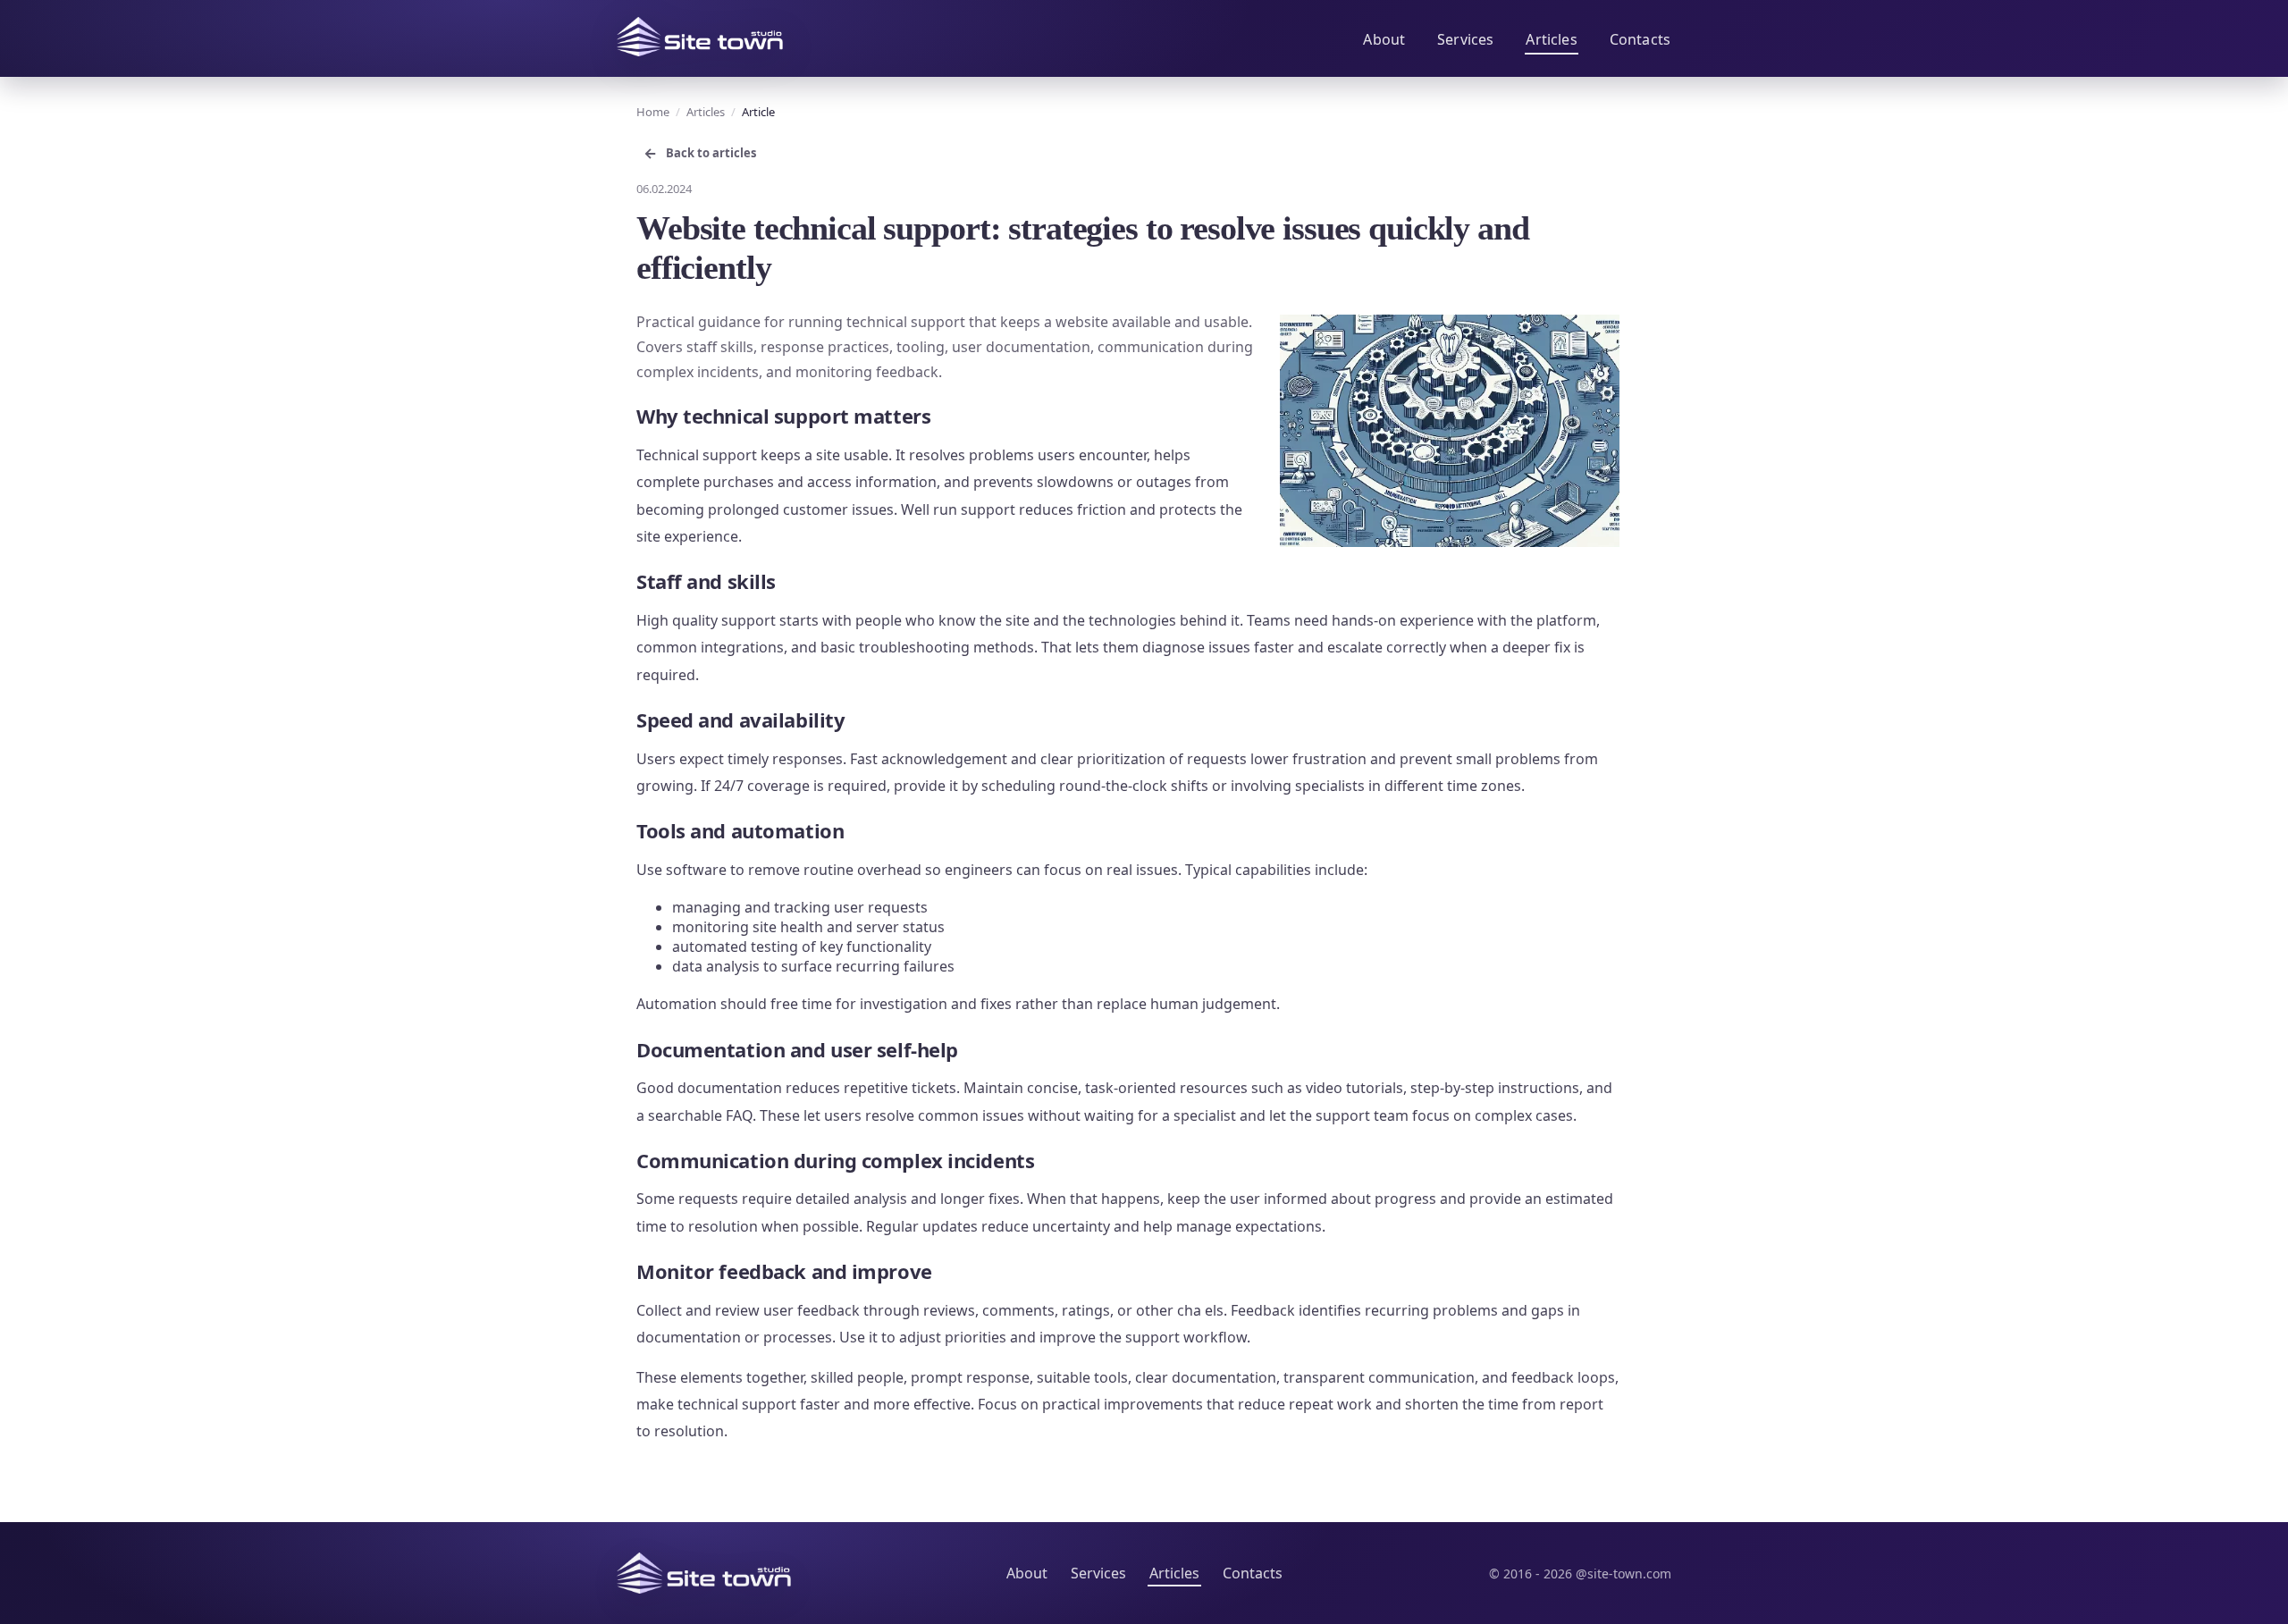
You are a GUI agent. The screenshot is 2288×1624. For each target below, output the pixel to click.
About (1384, 39)
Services (1465, 39)
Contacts (1640, 39)
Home (653, 112)
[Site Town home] (700, 37)
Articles (1551, 39)
